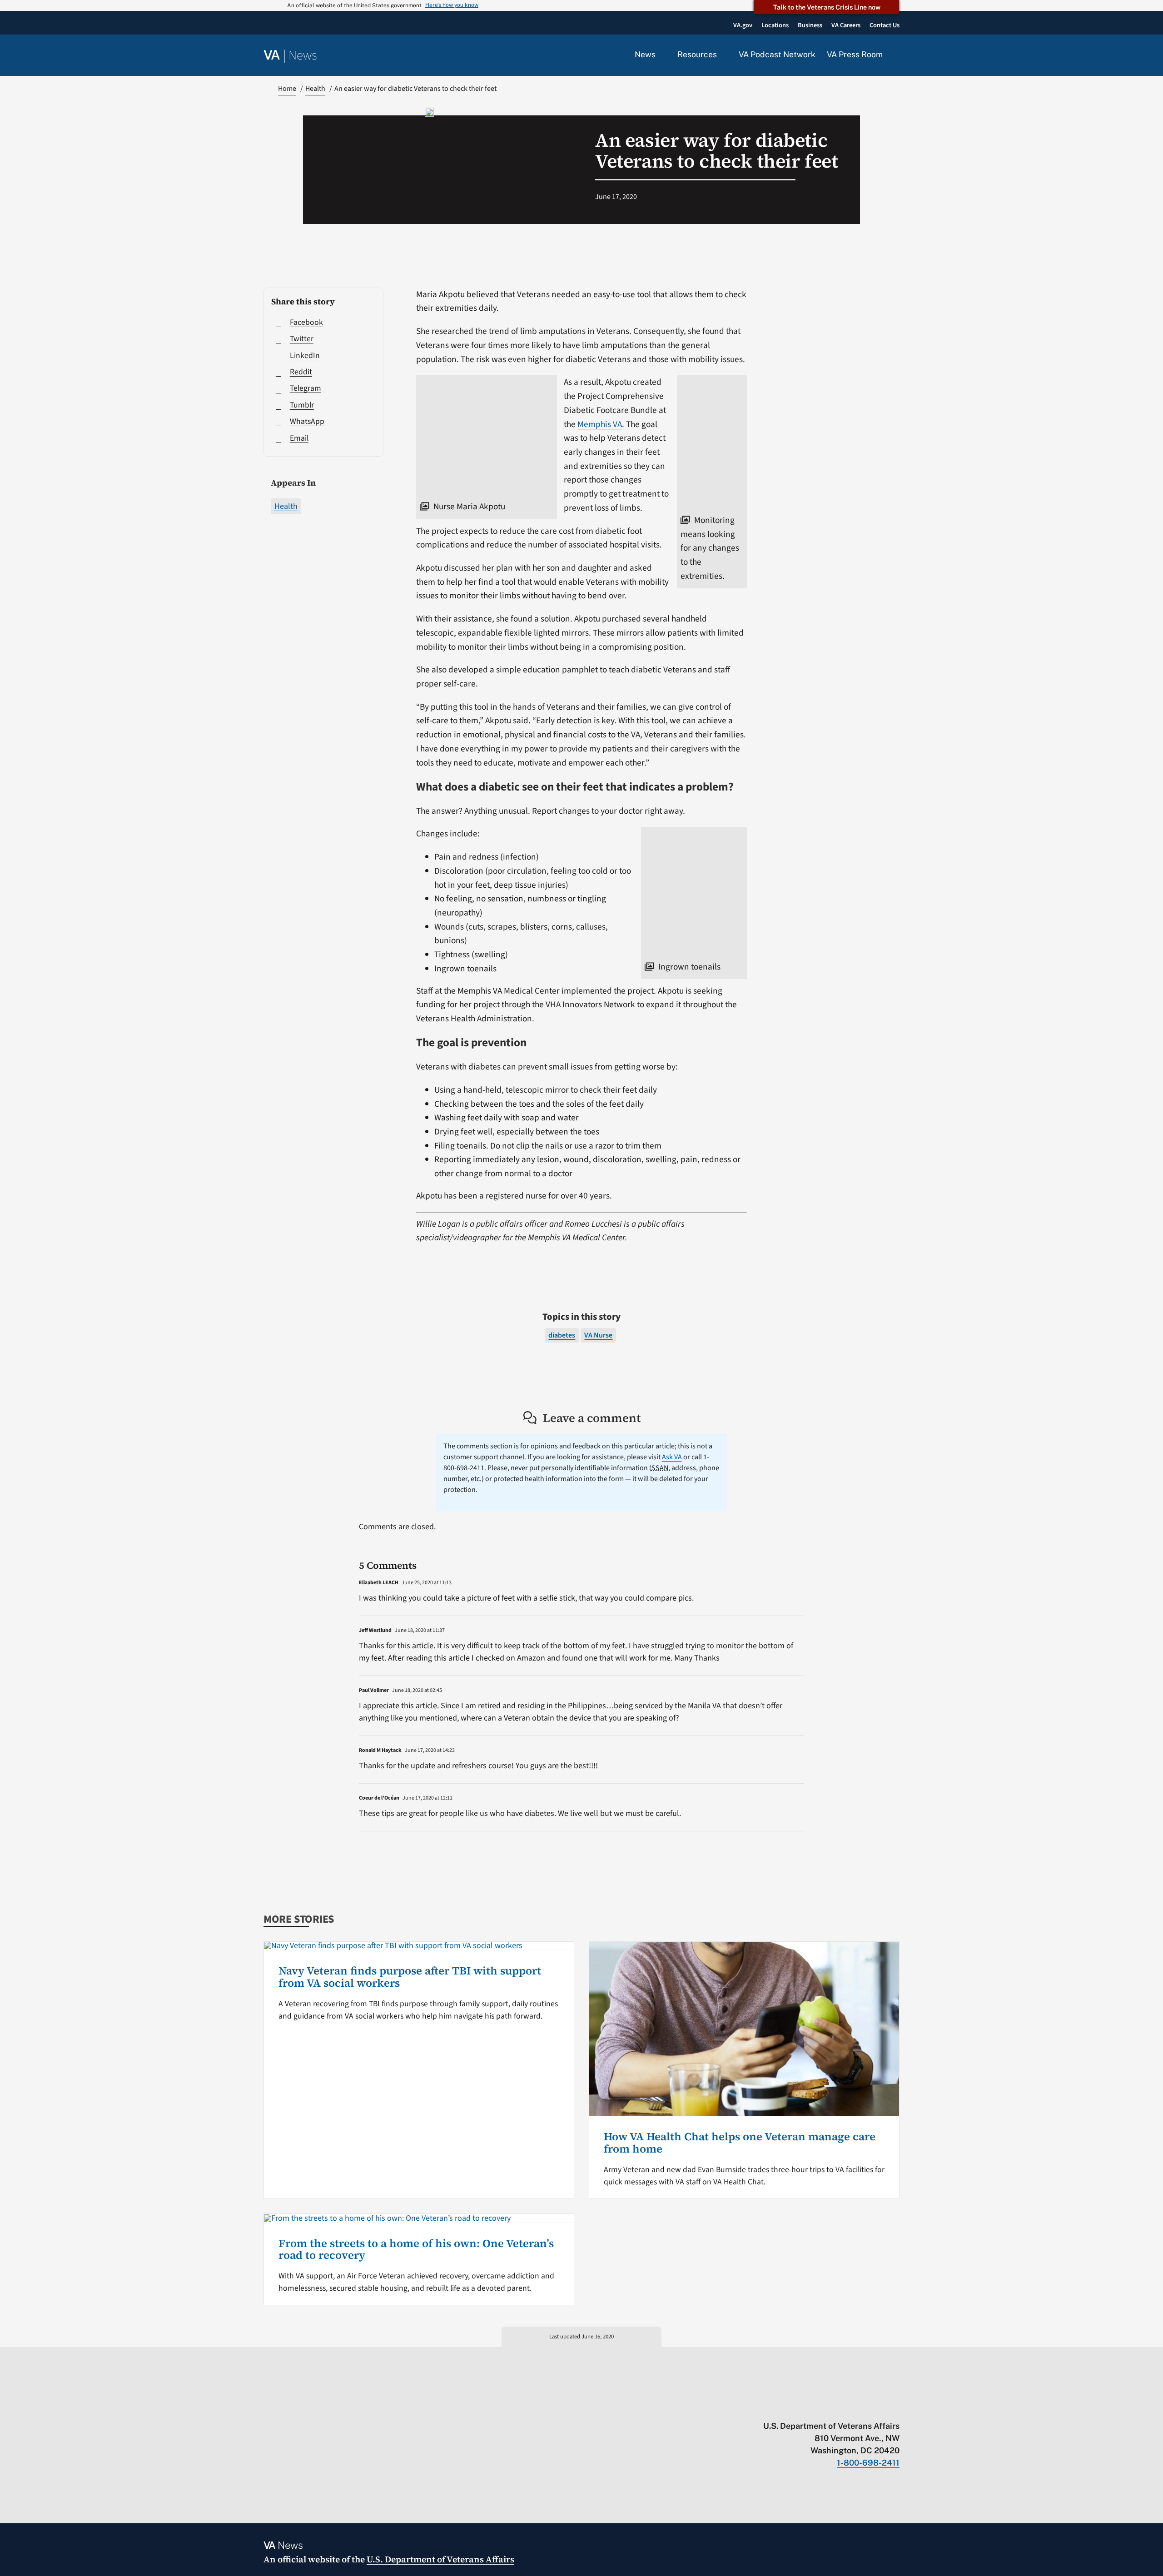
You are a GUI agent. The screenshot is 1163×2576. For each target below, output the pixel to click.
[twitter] (807, 2407)
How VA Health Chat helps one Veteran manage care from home (740, 2142)
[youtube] (789, 2407)
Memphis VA (600, 424)
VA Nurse (598, 1335)
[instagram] (860, 2407)
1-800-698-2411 (868, 2463)
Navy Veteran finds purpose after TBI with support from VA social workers (410, 1977)
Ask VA (672, 1457)
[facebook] (842, 2407)
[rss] (824, 2407)
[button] (897, 55)
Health (286, 506)
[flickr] (895, 2407)
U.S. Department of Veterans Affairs (440, 2559)
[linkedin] (877, 2407)
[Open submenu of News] (661, 55)
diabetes (562, 1335)
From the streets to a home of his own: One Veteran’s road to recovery (416, 2249)
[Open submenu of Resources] (722, 55)
